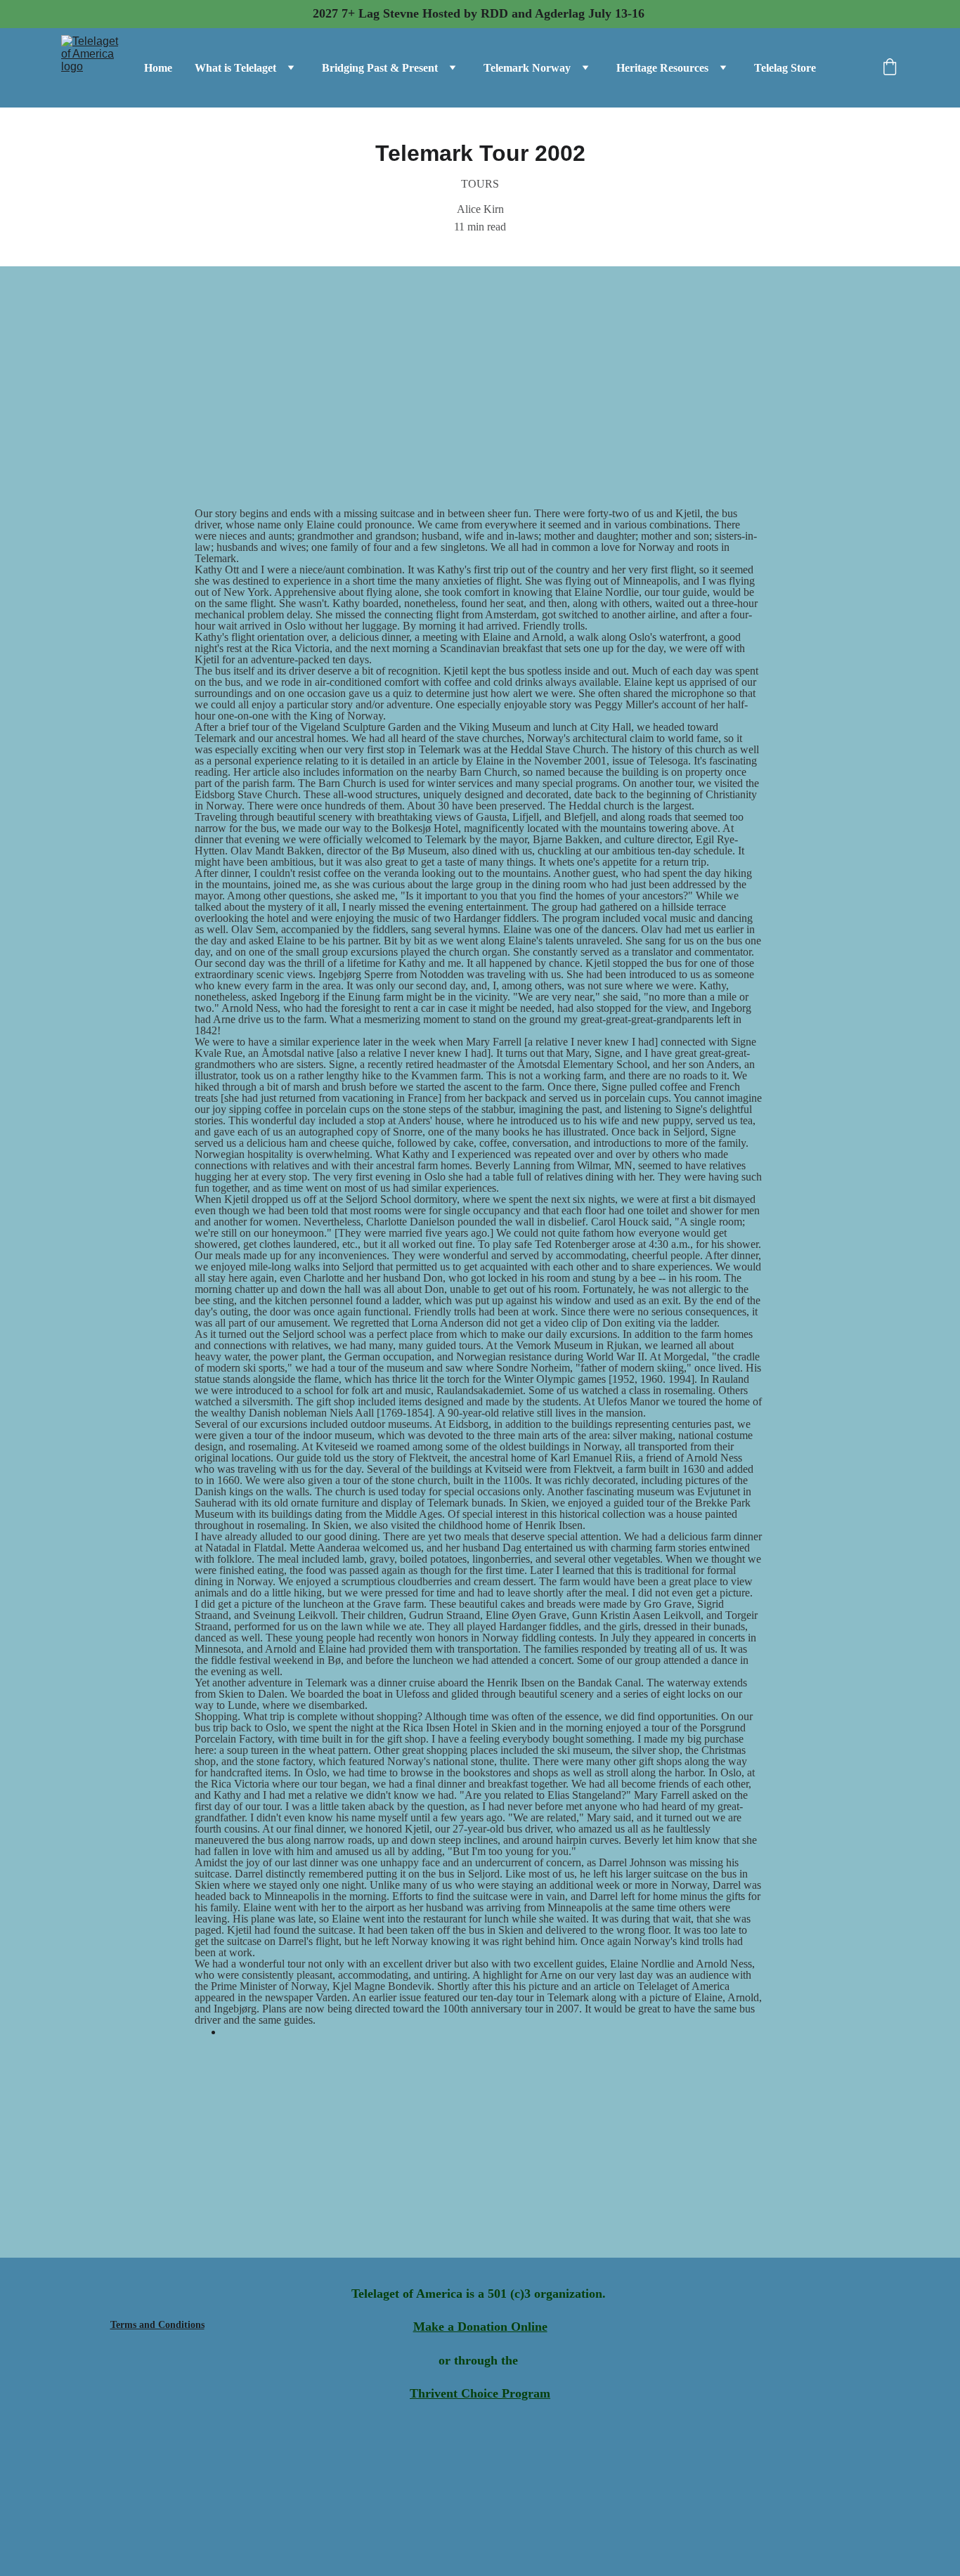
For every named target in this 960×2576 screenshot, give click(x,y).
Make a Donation (460, 2327)
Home (158, 68)
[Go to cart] (890, 68)
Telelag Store (785, 68)
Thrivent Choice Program (480, 2393)
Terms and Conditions (157, 2325)
